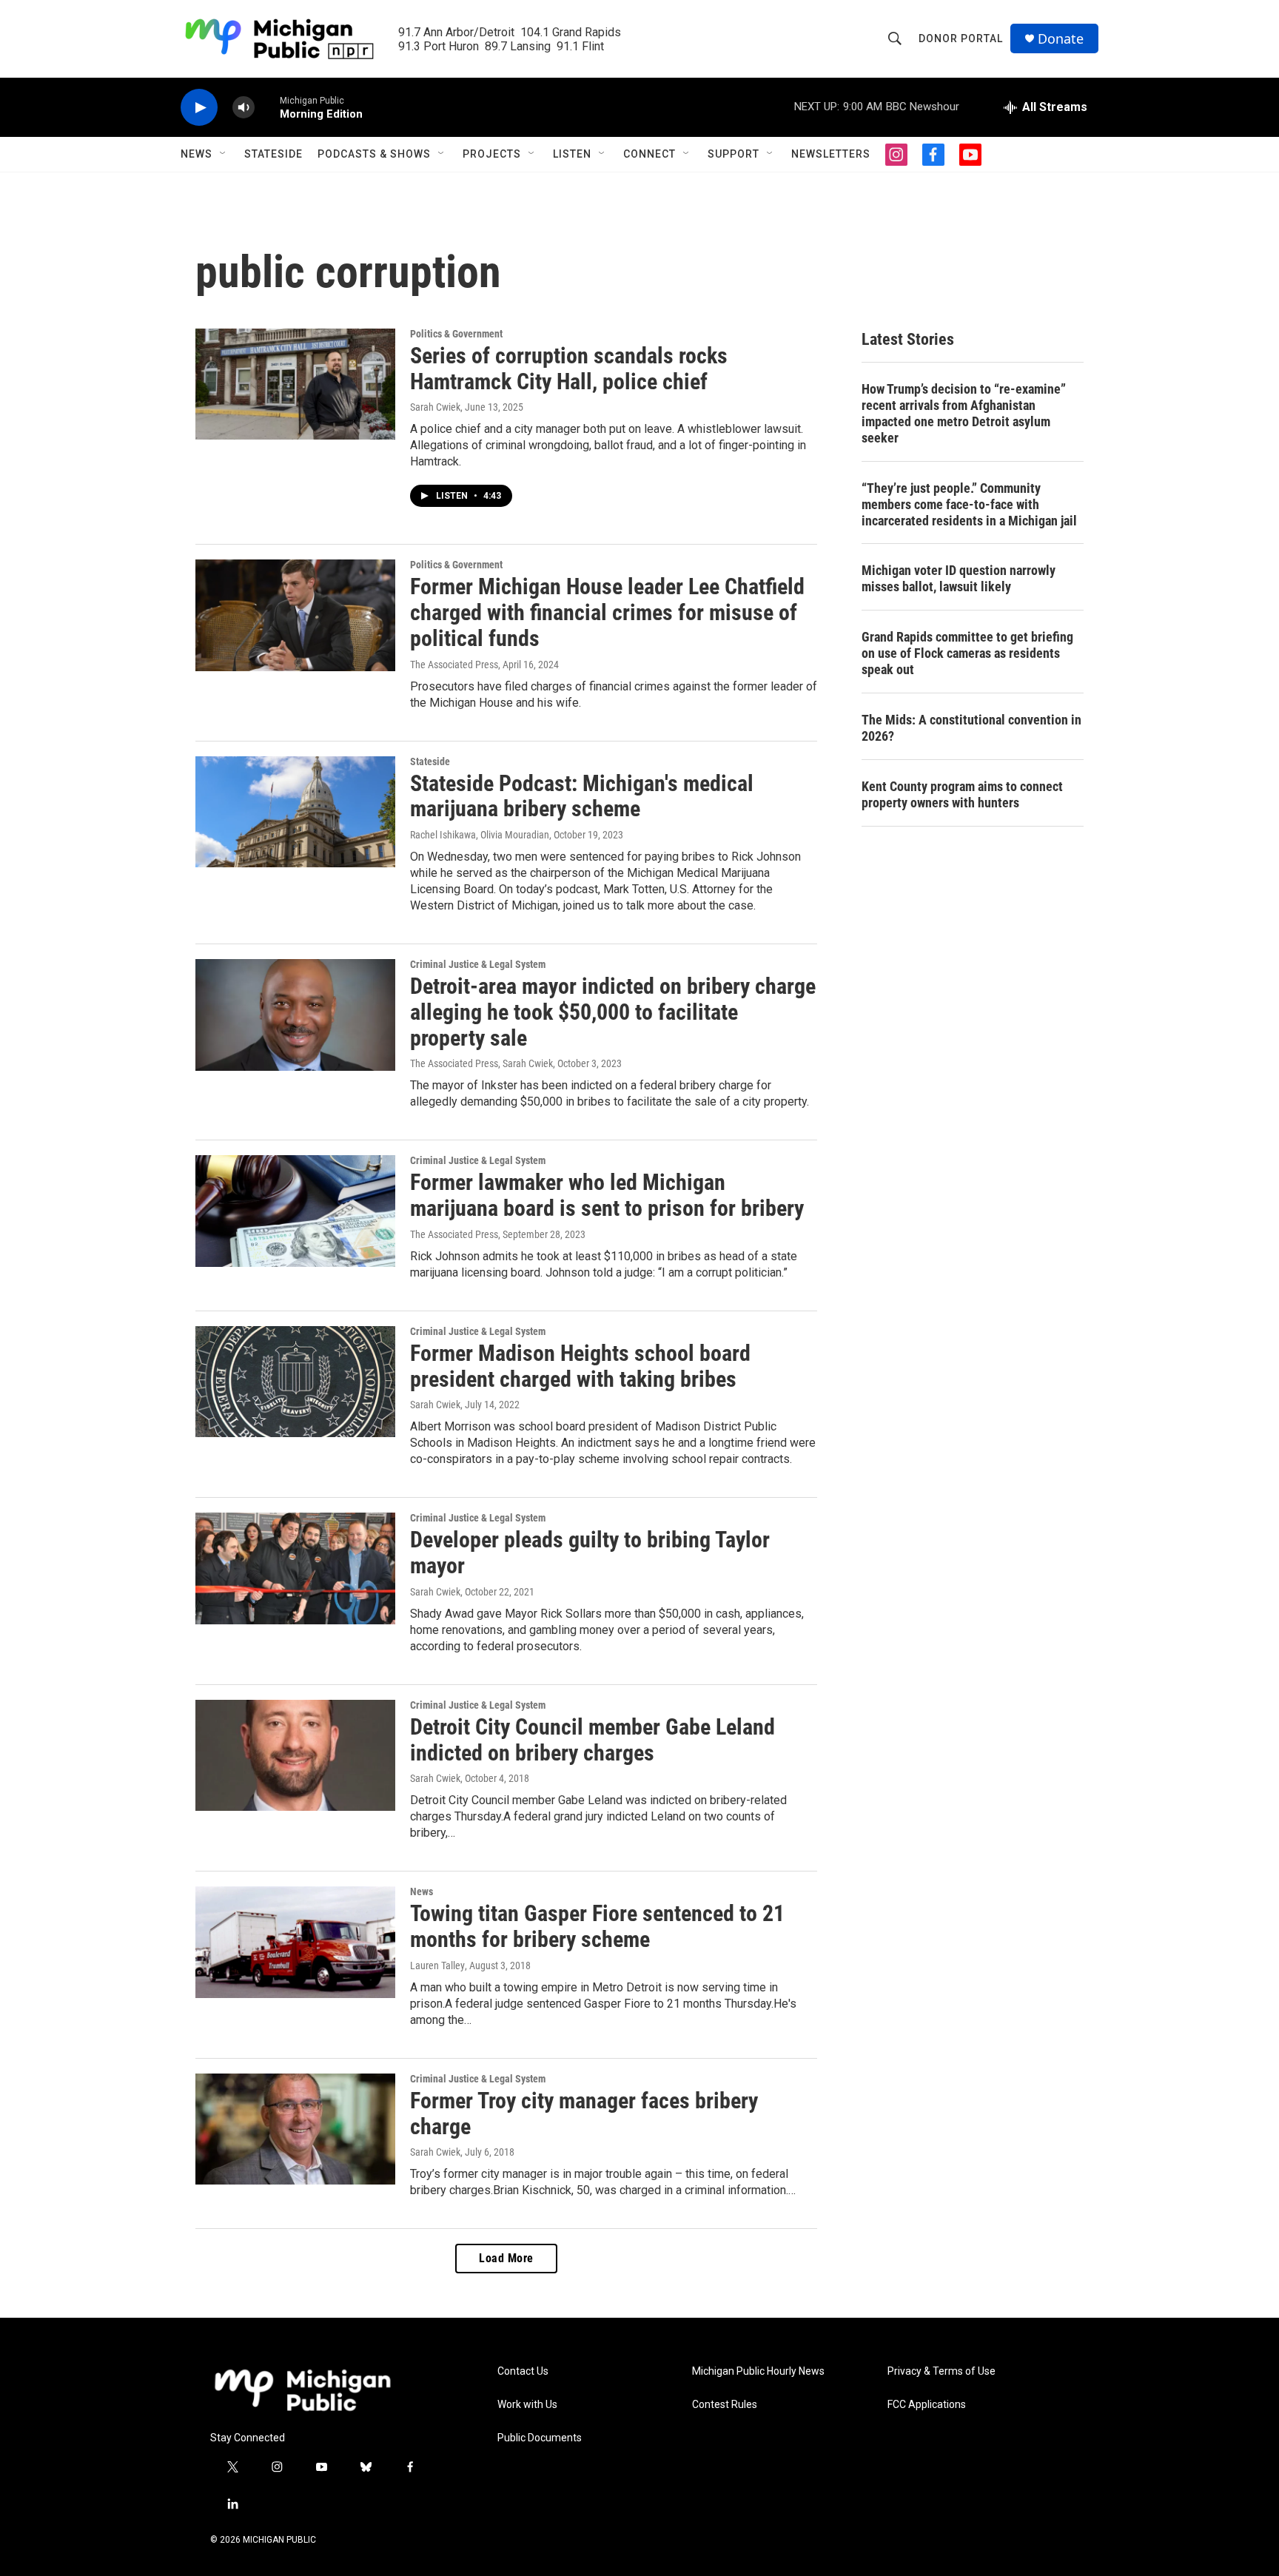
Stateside (273, 154)
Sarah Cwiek (435, 407)
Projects (492, 154)
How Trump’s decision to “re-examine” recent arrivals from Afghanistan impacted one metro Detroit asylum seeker (964, 413)
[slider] (267, 107)
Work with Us (527, 2405)
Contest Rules (725, 2405)
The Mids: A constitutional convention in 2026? (971, 728)
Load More (506, 2258)
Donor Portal (961, 38)
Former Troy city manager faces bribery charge (584, 2113)
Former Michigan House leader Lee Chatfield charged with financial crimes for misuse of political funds (607, 612)
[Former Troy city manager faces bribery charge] (295, 2129)
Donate (1061, 39)
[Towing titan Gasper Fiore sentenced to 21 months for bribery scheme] (295, 1942)
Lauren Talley (437, 1965)
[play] (199, 108)
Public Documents (540, 2438)
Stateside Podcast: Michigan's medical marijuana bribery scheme (582, 796)
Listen (572, 154)
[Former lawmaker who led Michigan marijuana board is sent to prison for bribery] (295, 1211)
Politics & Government (456, 334)
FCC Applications (927, 2405)
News (197, 154)
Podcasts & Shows (374, 154)
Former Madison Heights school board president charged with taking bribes (580, 1366)
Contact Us (523, 2371)
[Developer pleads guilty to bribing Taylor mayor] (295, 1568)
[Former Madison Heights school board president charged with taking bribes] (295, 1382)
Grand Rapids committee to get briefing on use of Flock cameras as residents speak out (967, 653)
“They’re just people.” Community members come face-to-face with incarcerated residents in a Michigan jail (969, 504)
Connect (649, 154)
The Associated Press (454, 665)
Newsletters (831, 154)
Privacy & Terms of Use (941, 2371)
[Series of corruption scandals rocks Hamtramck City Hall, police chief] (295, 384)
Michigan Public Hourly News (758, 2371)
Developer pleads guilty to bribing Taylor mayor (590, 1553)
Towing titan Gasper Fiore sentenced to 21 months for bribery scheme (597, 1926)
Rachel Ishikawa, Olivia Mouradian (480, 835)
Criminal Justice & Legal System (478, 964)
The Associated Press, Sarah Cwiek (481, 1063)
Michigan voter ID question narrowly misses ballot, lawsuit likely (959, 578)
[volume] (244, 108)
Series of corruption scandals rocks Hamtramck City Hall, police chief (569, 369)
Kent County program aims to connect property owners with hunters (962, 794)
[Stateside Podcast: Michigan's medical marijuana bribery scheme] (295, 812)
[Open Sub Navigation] (224, 154)
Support (734, 154)
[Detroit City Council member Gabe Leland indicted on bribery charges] (295, 1755)
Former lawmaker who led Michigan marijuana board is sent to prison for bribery (607, 1195)
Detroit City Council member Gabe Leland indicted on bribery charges (592, 1740)
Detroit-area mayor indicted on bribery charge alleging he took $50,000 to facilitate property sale (613, 1012)
